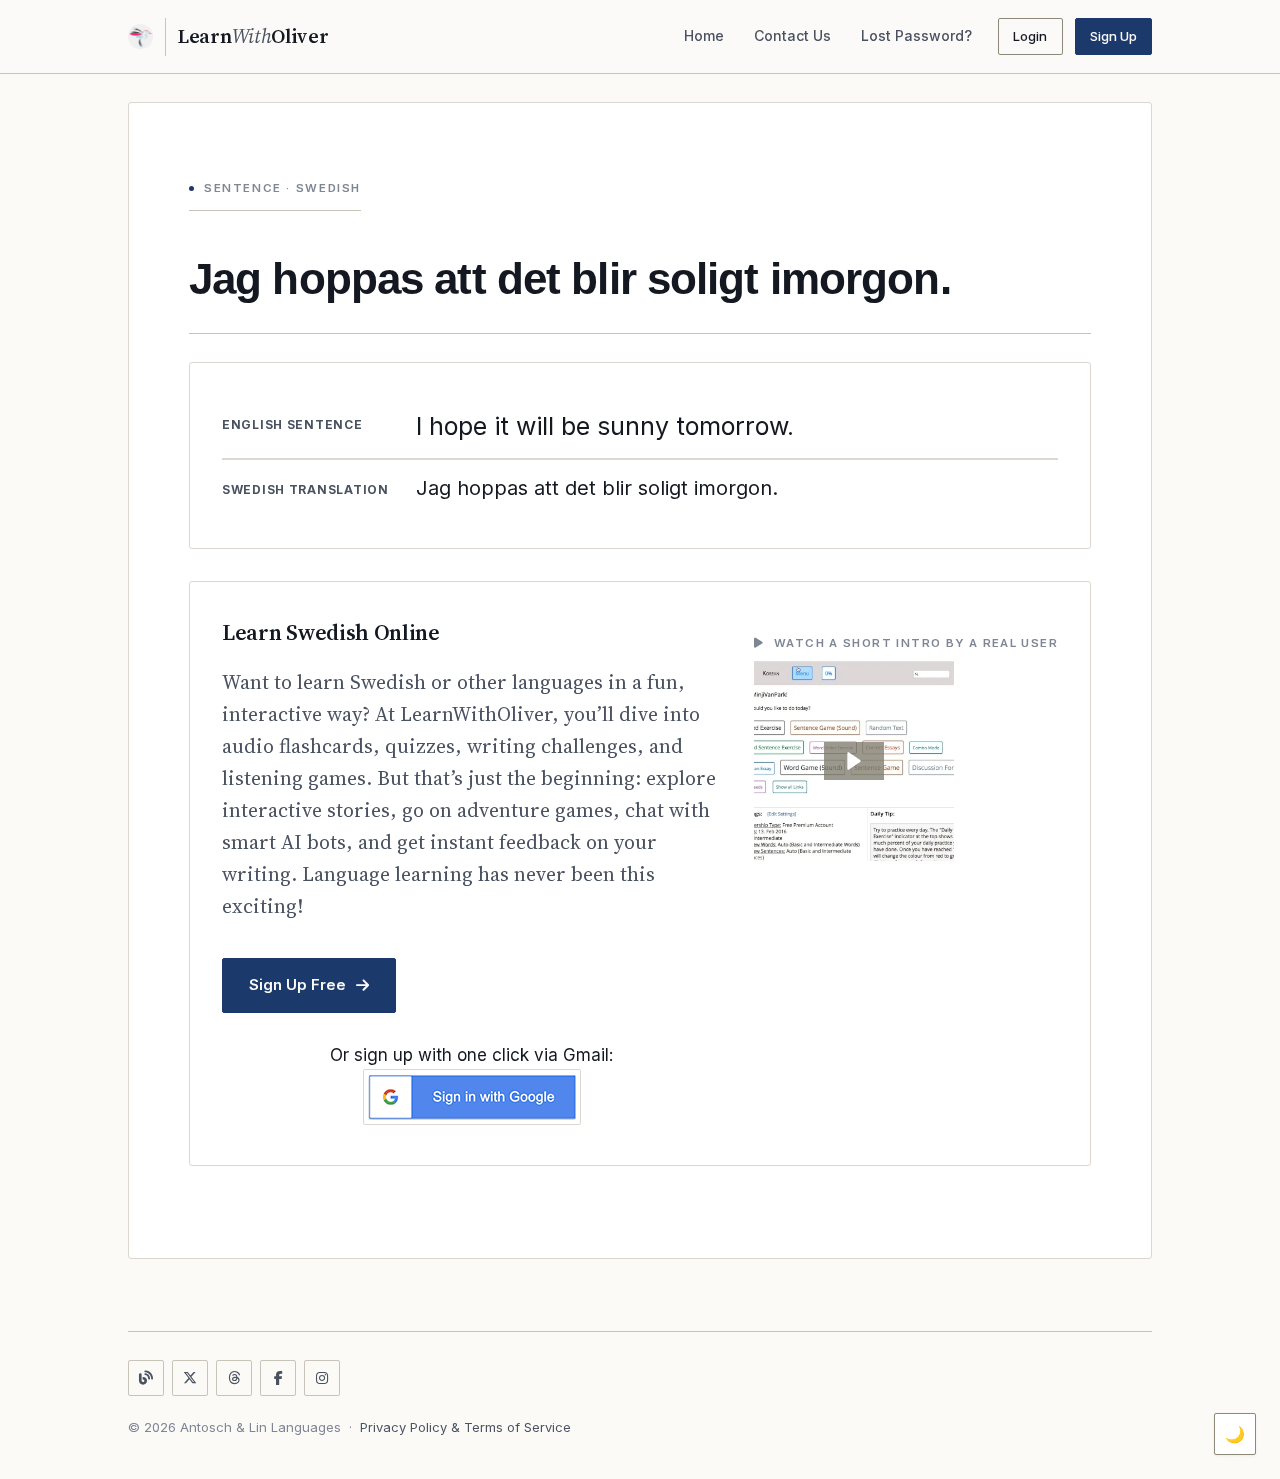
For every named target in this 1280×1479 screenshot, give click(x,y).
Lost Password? (916, 35)
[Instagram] (322, 1378)
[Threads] (234, 1378)
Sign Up (1113, 36)
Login (1030, 36)
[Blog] (146, 1378)
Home (704, 35)
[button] (854, 761)
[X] (190, 1378)
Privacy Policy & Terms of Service (465, 1427)
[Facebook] (278, 1378)
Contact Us (792, 35)
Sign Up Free (297, 984)
